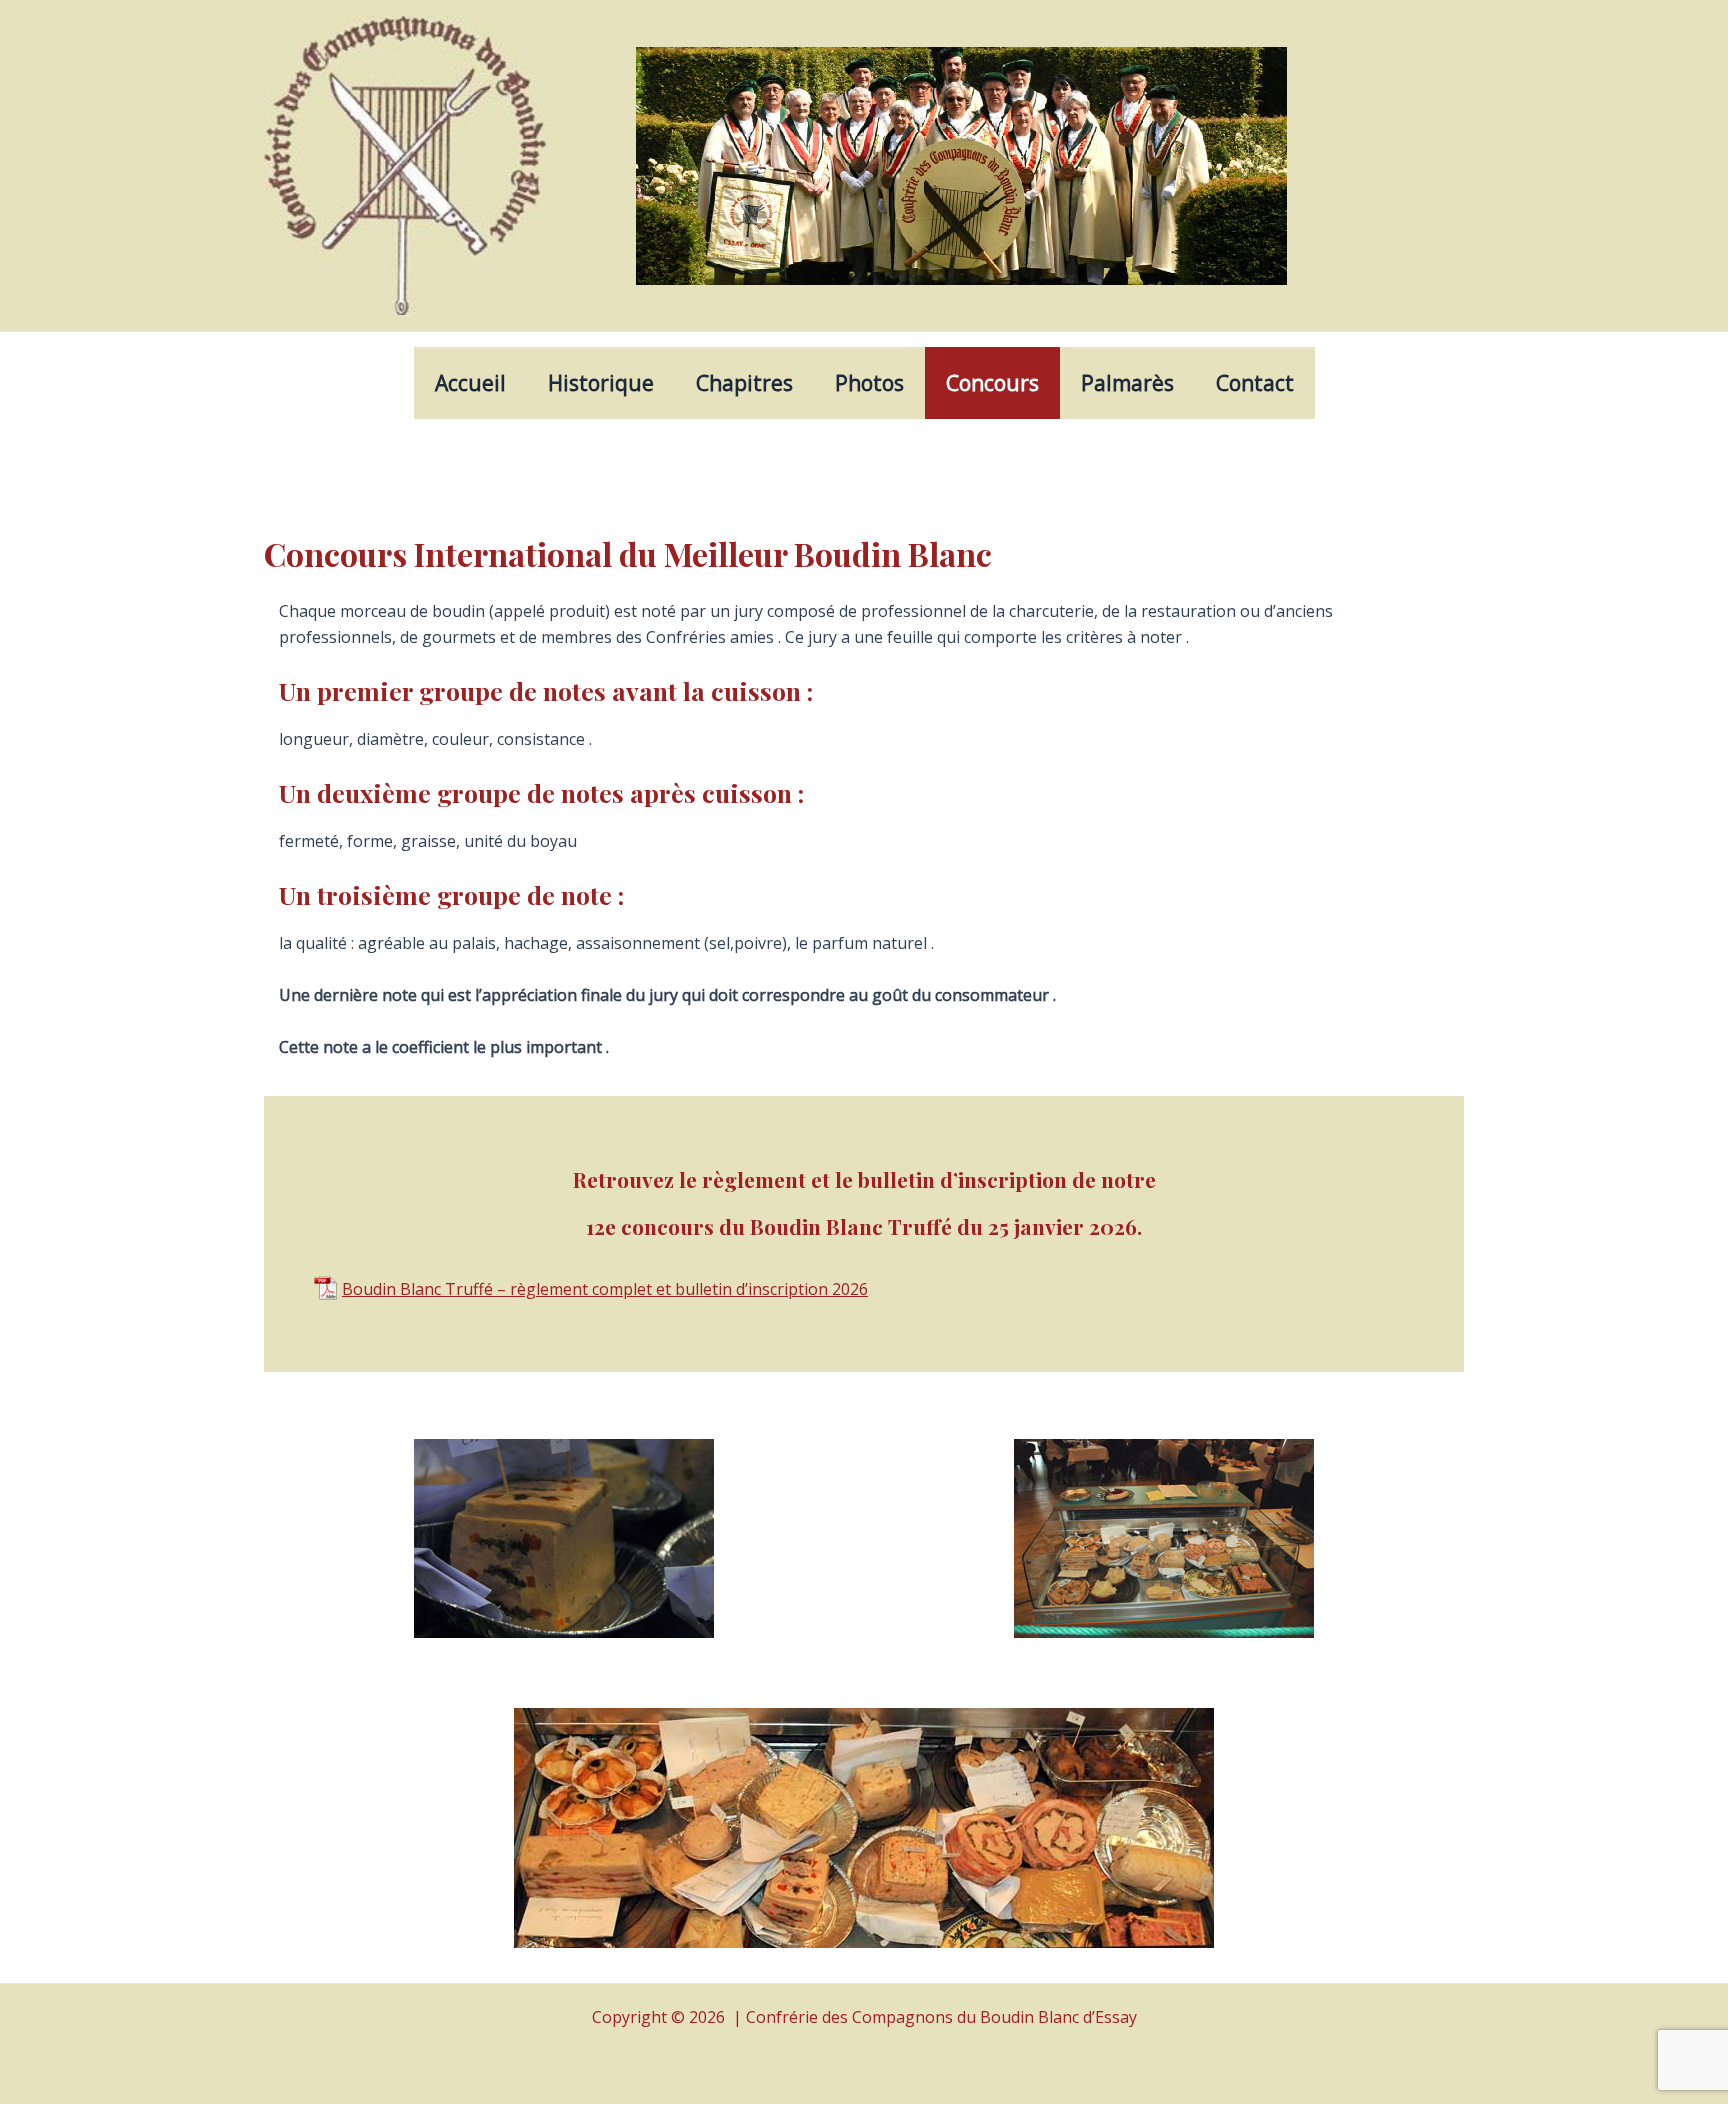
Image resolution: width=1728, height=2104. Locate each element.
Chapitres (744, 383)
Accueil (470, 383)
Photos (869, 383)
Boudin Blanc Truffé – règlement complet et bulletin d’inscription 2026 (605, 1288)
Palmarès (1127, 383)
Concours (992, 383)
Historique (601, 383)
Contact (1255, 383)
